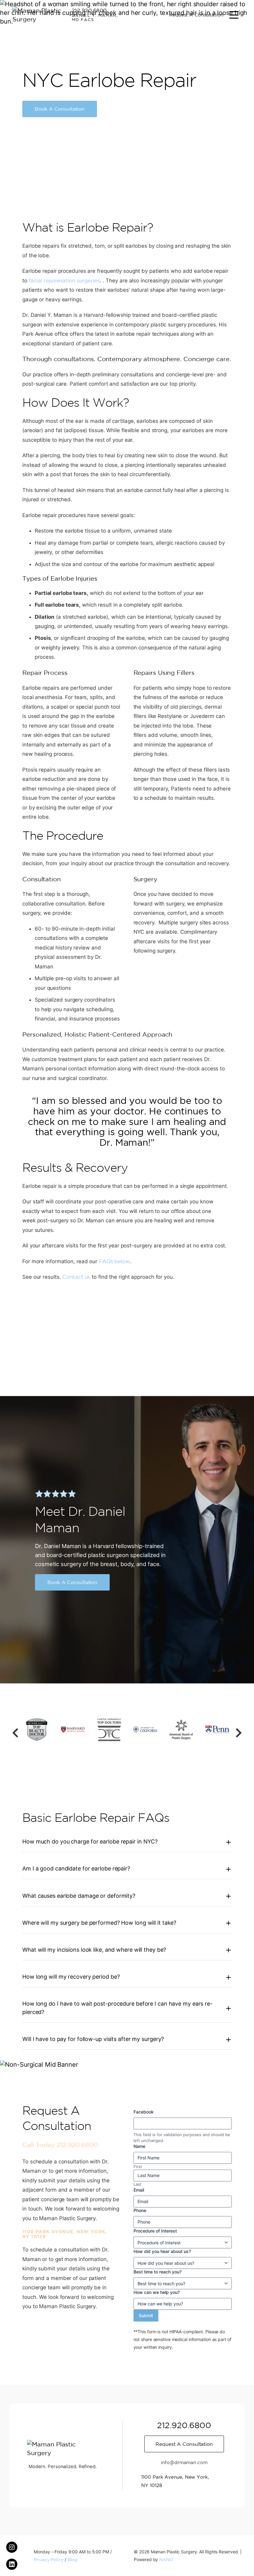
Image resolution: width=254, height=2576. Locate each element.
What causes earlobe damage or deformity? (79, 1896)
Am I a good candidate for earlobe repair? (76, 1868)
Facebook (144, 2112)
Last (138, 2184)
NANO (166, 2560)
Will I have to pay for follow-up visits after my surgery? (93, 2039)
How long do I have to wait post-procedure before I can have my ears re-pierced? (117, 2008)
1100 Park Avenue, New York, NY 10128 (65, 2234)
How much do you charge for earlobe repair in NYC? (90, 1841)
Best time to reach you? (158, 2272)
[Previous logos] (15, 1733)
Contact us (76, 1277)
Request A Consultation (196, 15)
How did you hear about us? (162, 2251)
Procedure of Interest (155, 2231)
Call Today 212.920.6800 (60, 2145)
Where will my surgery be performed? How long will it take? (99, 1923)
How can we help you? (157, 2292)
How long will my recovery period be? (71, 1977)
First (138, 2167)
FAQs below (114, 1261)
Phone (140, 2210)
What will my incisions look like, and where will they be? (94, 1950)
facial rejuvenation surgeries (64, 280)
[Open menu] (234, 15)
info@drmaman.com (184, 2462)
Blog (72, 2560)
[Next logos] (239, 1733)
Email (139, 2190)
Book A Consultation (60, 109)
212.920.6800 (89, 10)
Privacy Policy (49, 2560)
